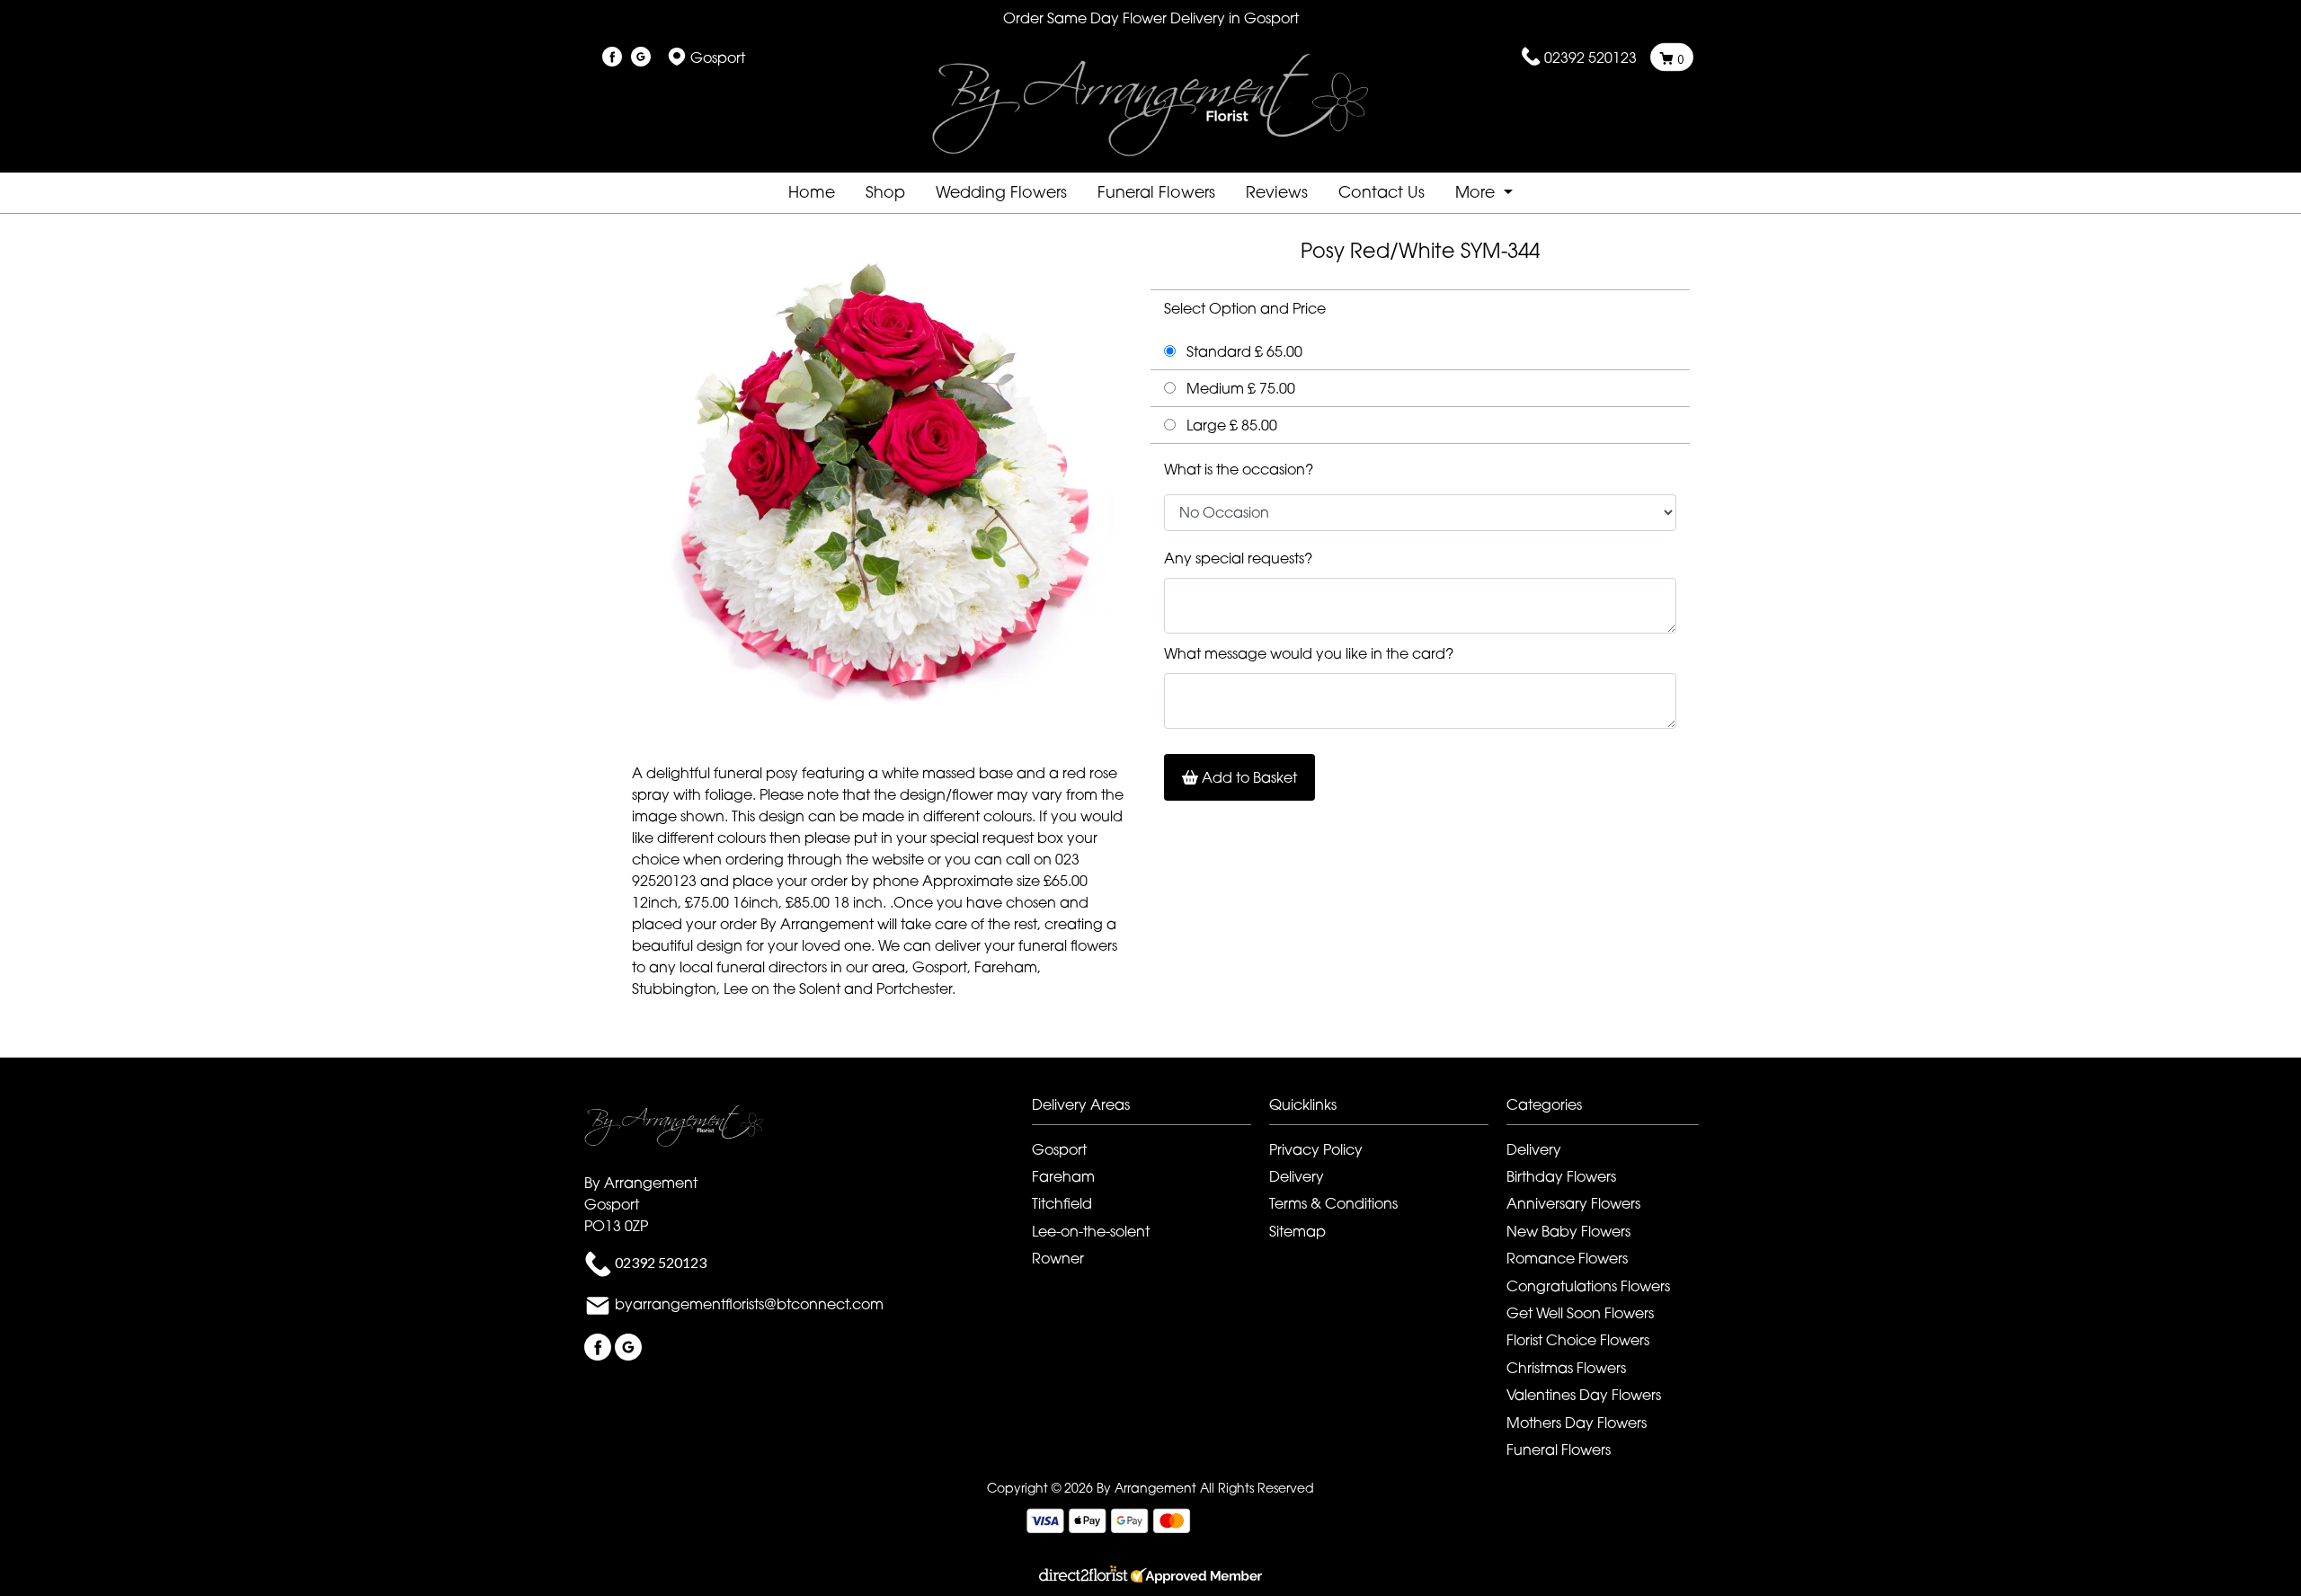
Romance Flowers (1567, 1258)
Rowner (1058, 1258)
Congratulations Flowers (1588, 1286)
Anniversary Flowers (1573, 1203)
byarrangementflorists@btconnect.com (749, 1305)
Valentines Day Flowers (1584, 1395)
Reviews (1277, 192)
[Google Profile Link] (641, 58)
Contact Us (1381, 192)
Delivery (1297, 1176)
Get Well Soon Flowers (1580, 1313)
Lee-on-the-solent (1091, 1231)
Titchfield (1062, 1203)
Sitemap (1297, 1231)
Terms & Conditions (1333, 1203)
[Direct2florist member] (1150, 1577)
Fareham (1063, 1176)
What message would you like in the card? (1309, 653)
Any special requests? (1238, 558)
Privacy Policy (1316, 1149)
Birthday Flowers (1561, 1176)
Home (812, 192)
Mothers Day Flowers (1577, 1423)
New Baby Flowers (1568, 1231)
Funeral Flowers (1156, 192)
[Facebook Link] (612, 58)
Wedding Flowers (1001, 192)
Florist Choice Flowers (1578, 1340)
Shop (885, 192)
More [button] (1477, 192)
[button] (1150, 1109)
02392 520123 (1590, 58)
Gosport (1059, 1149)
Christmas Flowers (1566, 1368)
